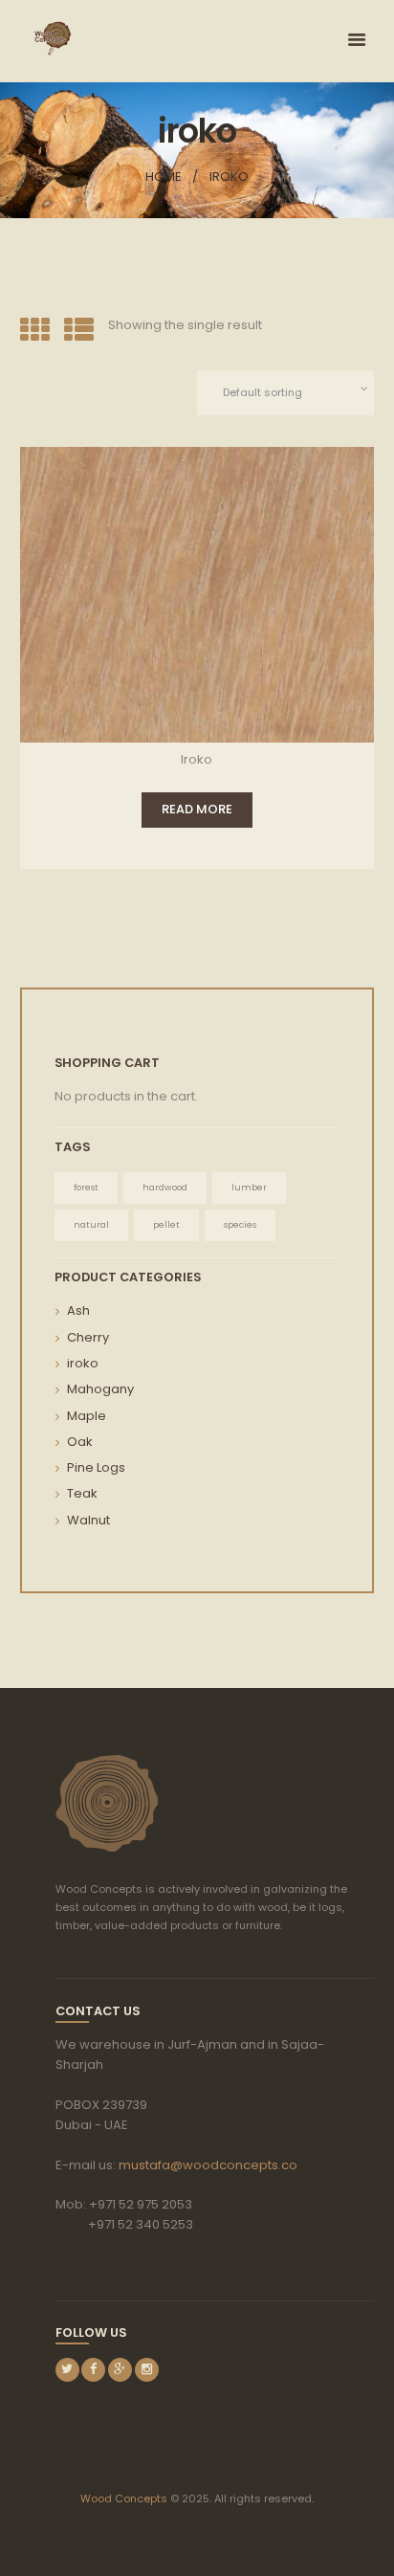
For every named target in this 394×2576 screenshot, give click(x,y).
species (240, 1224)
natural (91, 1224)
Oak (80, 1442)
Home (163, 177)
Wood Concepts (124, 2498)
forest (86, 1187)
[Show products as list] (79, 331)
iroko (83, 1363)
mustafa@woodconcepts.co (208, 2165)
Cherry (88, 1337)
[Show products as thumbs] (35, 331)
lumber (249, 1187)
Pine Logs (96, 1467)
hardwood (165, 1187)
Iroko (197, 759)
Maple (87, 1416)
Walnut (88, 1520)
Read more (197, 809)
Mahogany (100, 1389)
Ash (78, 1310)
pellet (166, 1224)
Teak (82, 1493)
